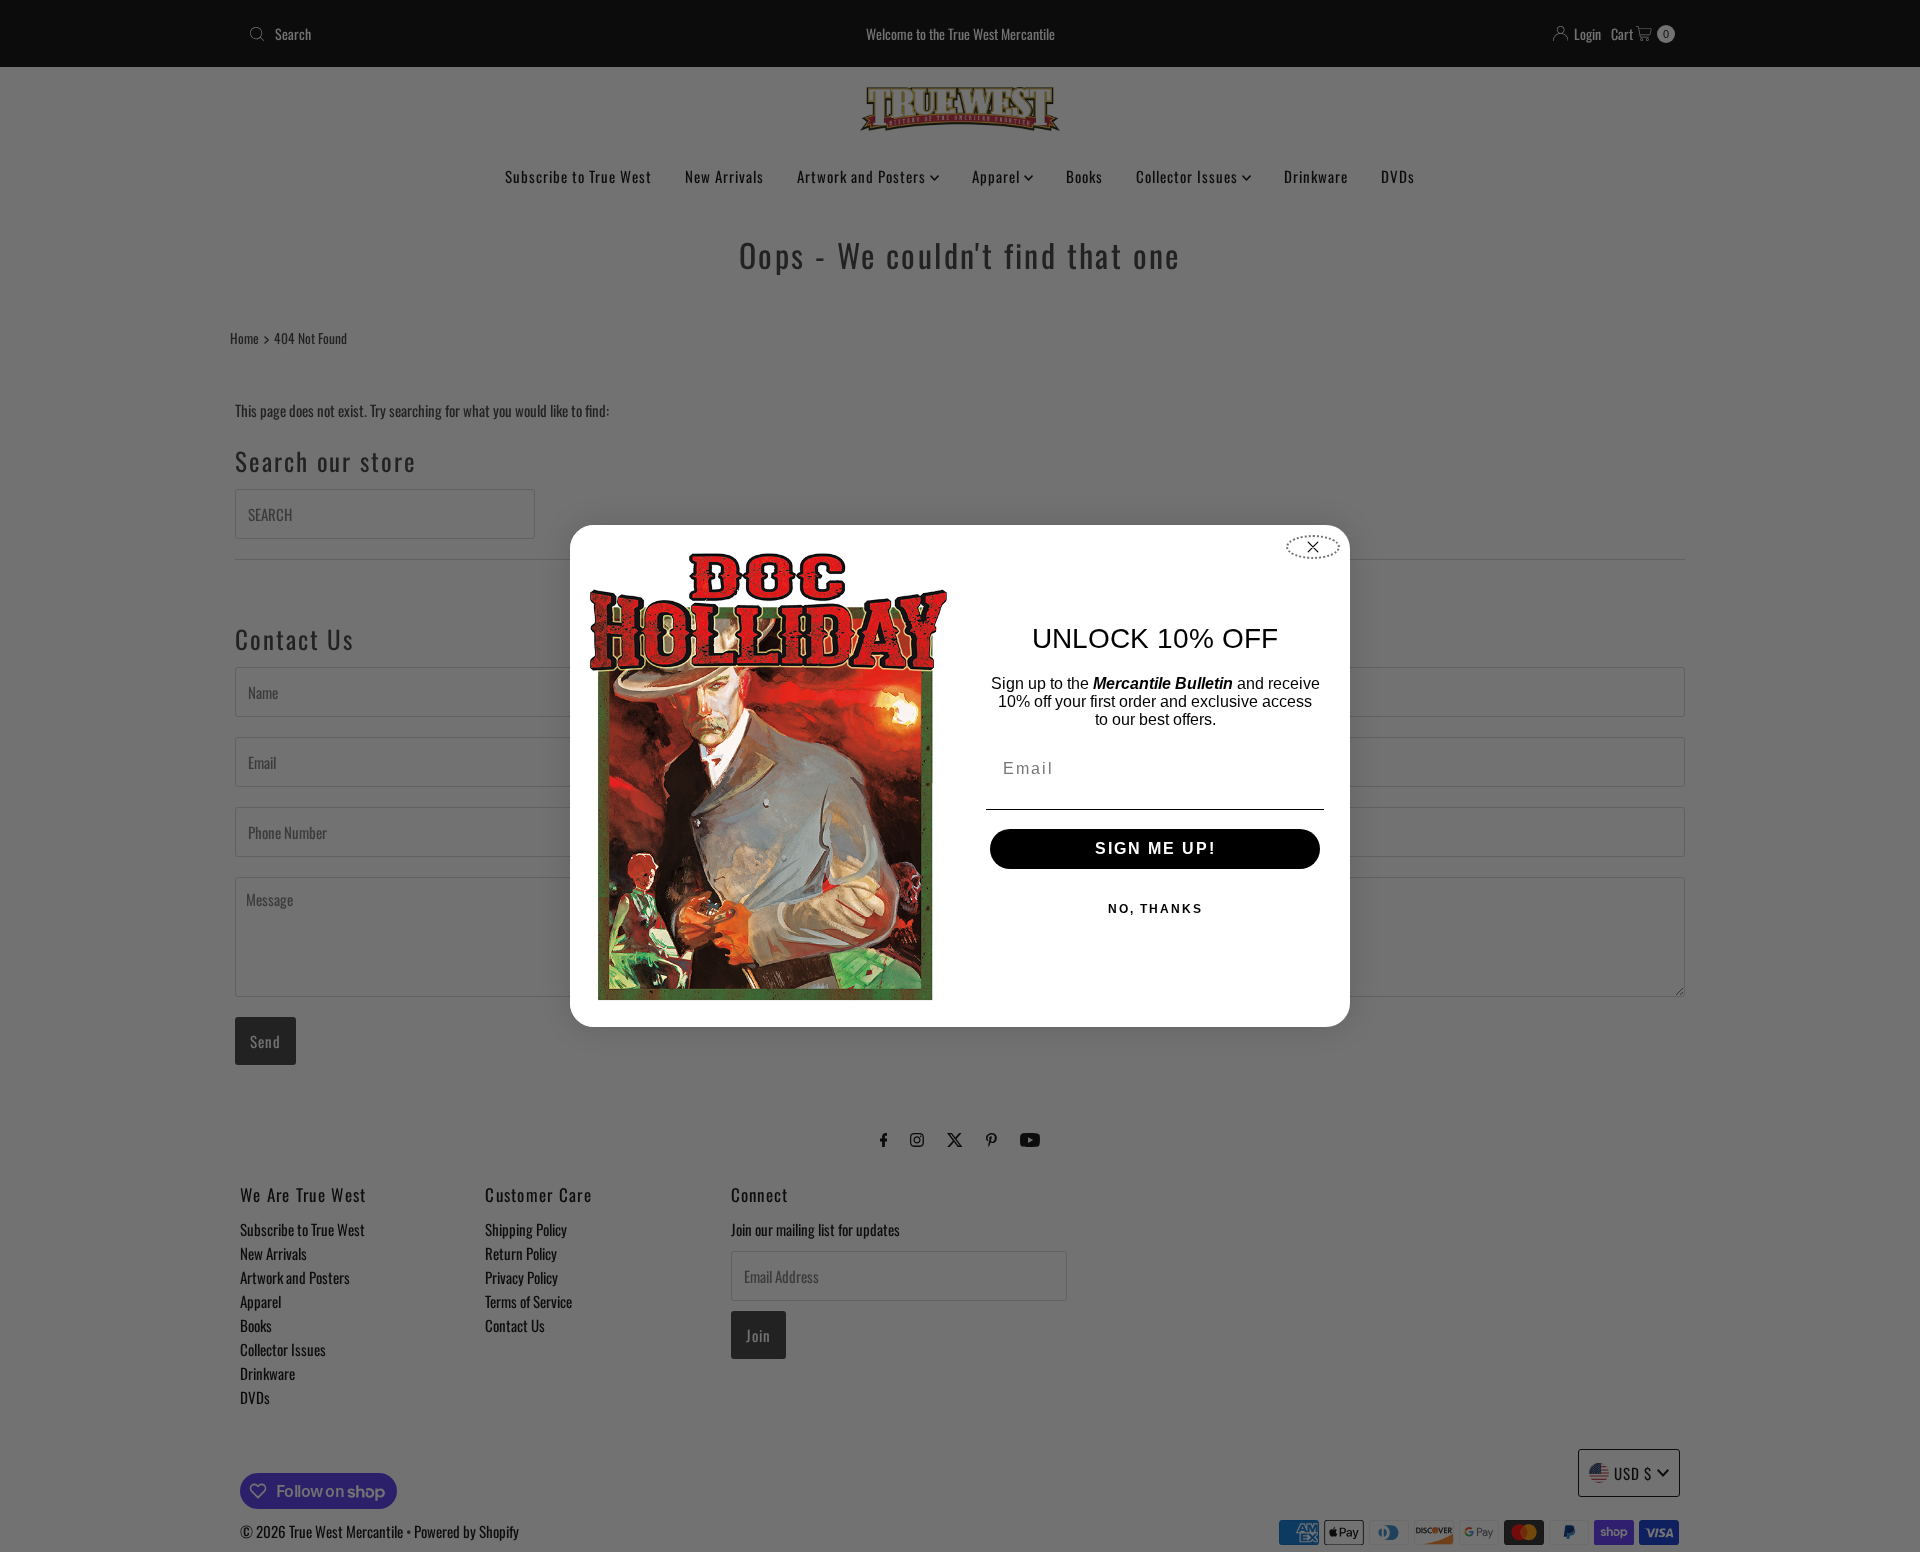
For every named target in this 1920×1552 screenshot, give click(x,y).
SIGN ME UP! (1155, 848)
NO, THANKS (1155, 909)
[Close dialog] (1313, 547)
